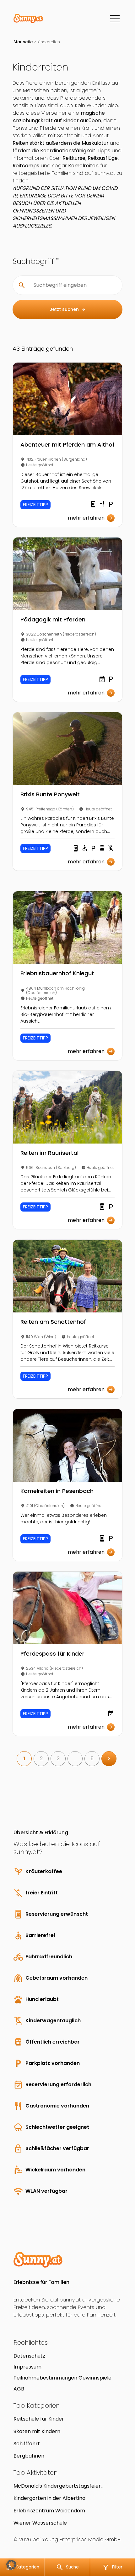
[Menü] (115, 19)
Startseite (23, 42)
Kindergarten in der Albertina (49, 2498)
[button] (11, 2565)
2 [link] (41, 1759)
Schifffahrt (27, 2444)
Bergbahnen (29, 2456)
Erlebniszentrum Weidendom (49, 2511)
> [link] (109, 1759)
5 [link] (92, 1759)
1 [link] (24, 1759)
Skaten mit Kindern (37, 2431)
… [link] (75, 1759)
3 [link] (58, 1759)
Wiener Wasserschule (40, 2523)
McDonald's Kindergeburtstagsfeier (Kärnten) (57, 2486)
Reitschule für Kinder (39, 2419)
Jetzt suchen (68, 309)
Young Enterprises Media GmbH (81, 2539)
